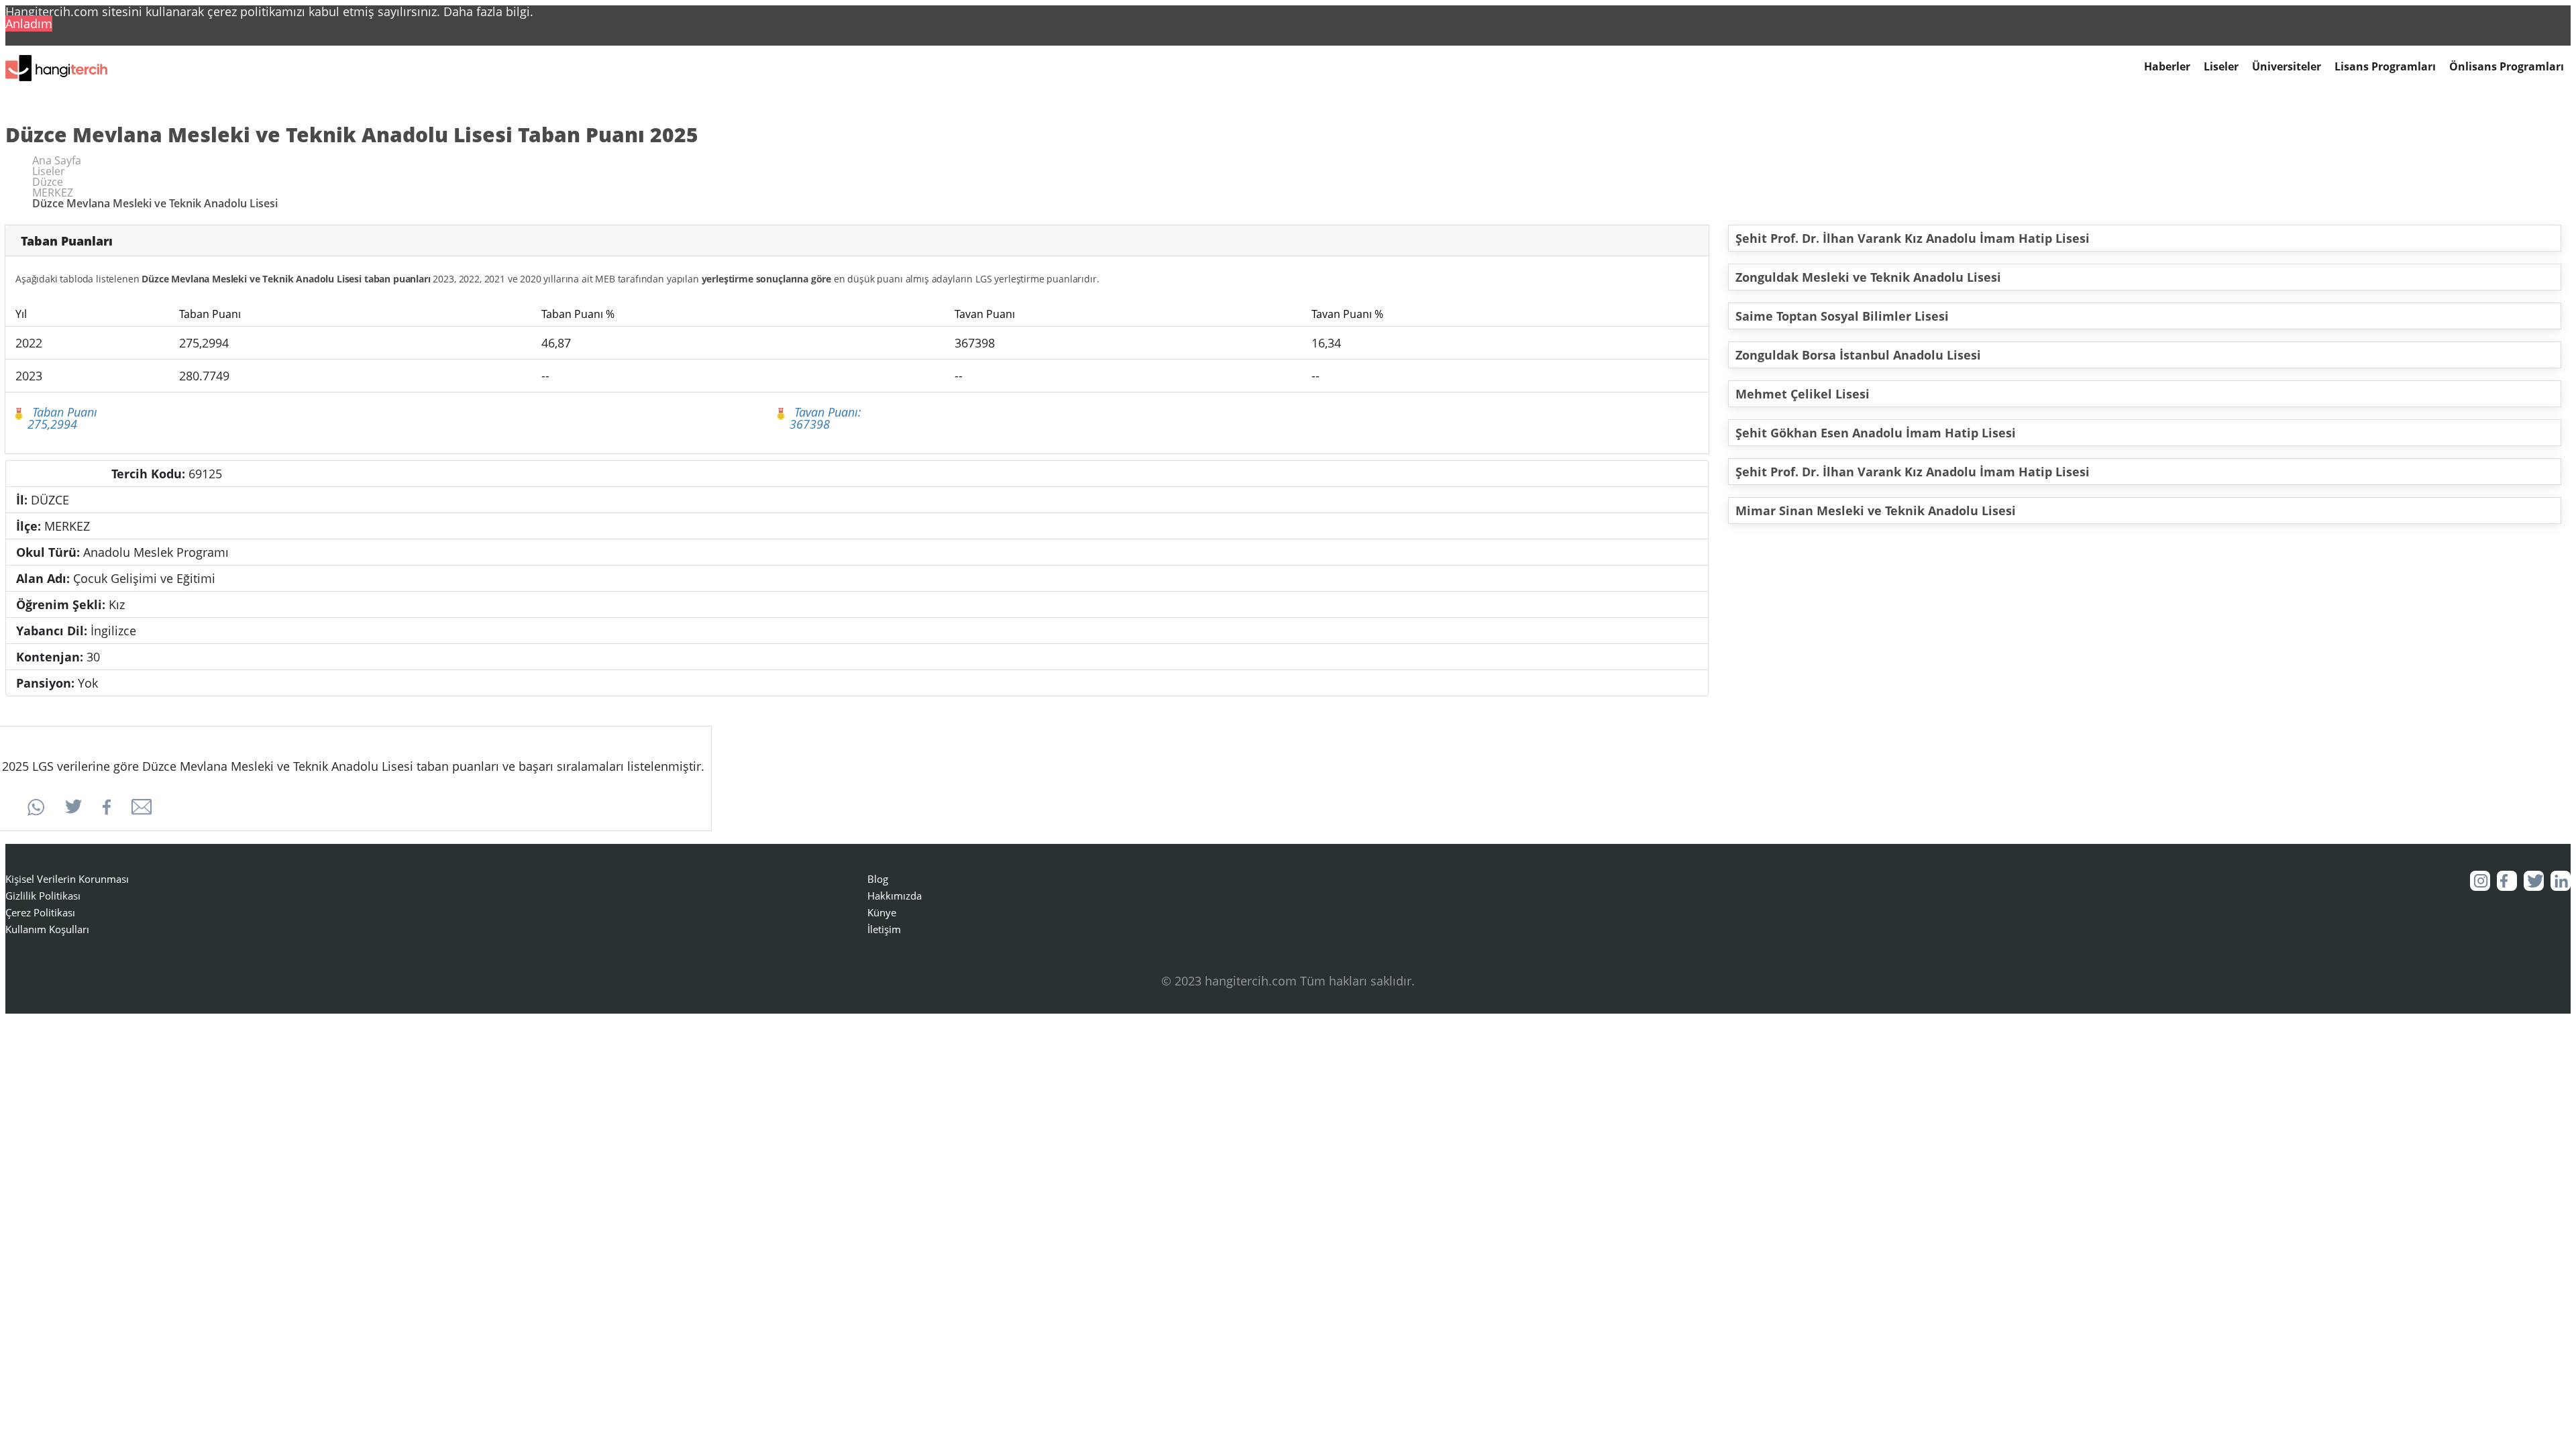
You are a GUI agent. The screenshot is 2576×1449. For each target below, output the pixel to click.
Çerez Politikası (40, 912)
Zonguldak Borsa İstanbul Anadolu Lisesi (1858, 355)
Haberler (2167, 67)
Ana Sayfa (57, 160)
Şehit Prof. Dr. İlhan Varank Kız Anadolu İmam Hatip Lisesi (1913, 238)
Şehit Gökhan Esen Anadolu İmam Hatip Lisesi (1876, 433)
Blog (878, 879)
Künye (882, 912)
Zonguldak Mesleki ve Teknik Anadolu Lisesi (1868, 277)
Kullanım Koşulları (47, 929)
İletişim (884, 929)
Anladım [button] (29, 23)
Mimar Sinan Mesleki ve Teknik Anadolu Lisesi (1876, 511)
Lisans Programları (2385, 67)
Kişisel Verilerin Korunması (67, 879)
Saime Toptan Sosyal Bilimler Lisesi (1842, 316)
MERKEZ (53, 193)
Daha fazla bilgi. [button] (488, 11)
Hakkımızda (895, 896)
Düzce (48, 182)
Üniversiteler (2287, 67)
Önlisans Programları (2507, 67)
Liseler (2221, 67)
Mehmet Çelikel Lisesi (1803, 394)
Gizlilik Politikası (43, 896)
